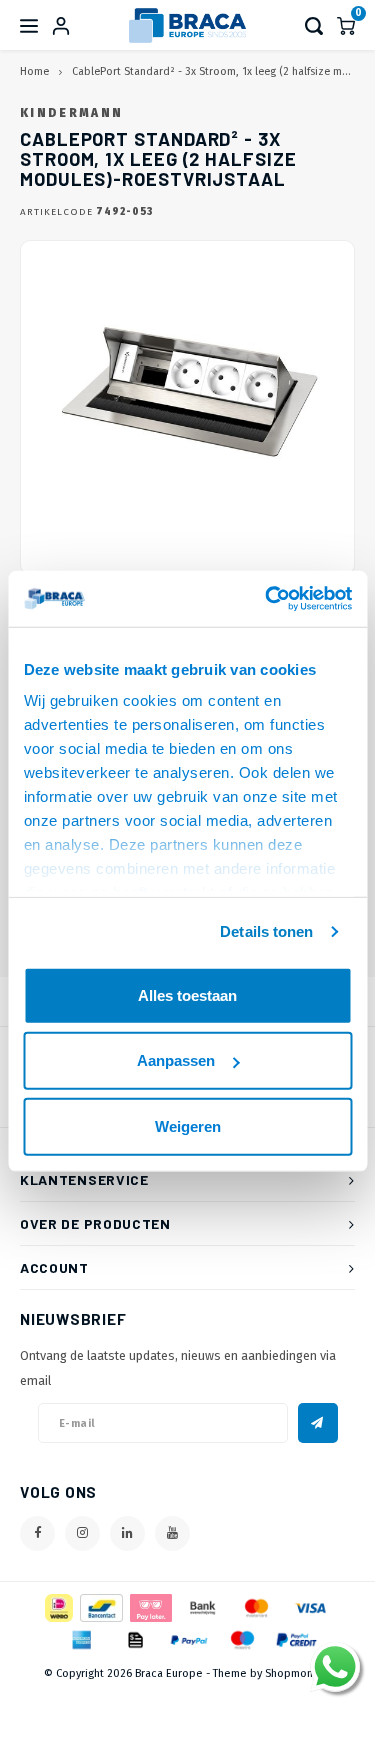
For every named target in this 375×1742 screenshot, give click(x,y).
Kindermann (71, 113)
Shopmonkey (298, 1673)
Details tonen (266, 931)
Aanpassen (176, 1060)
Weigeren (188, 1125)
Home (34, 71)
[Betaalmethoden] (57, 1607)
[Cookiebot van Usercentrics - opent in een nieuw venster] (267, 599)
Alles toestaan (187, 994)
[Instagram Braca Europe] (82, 1533)
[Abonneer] (318, 1423)
